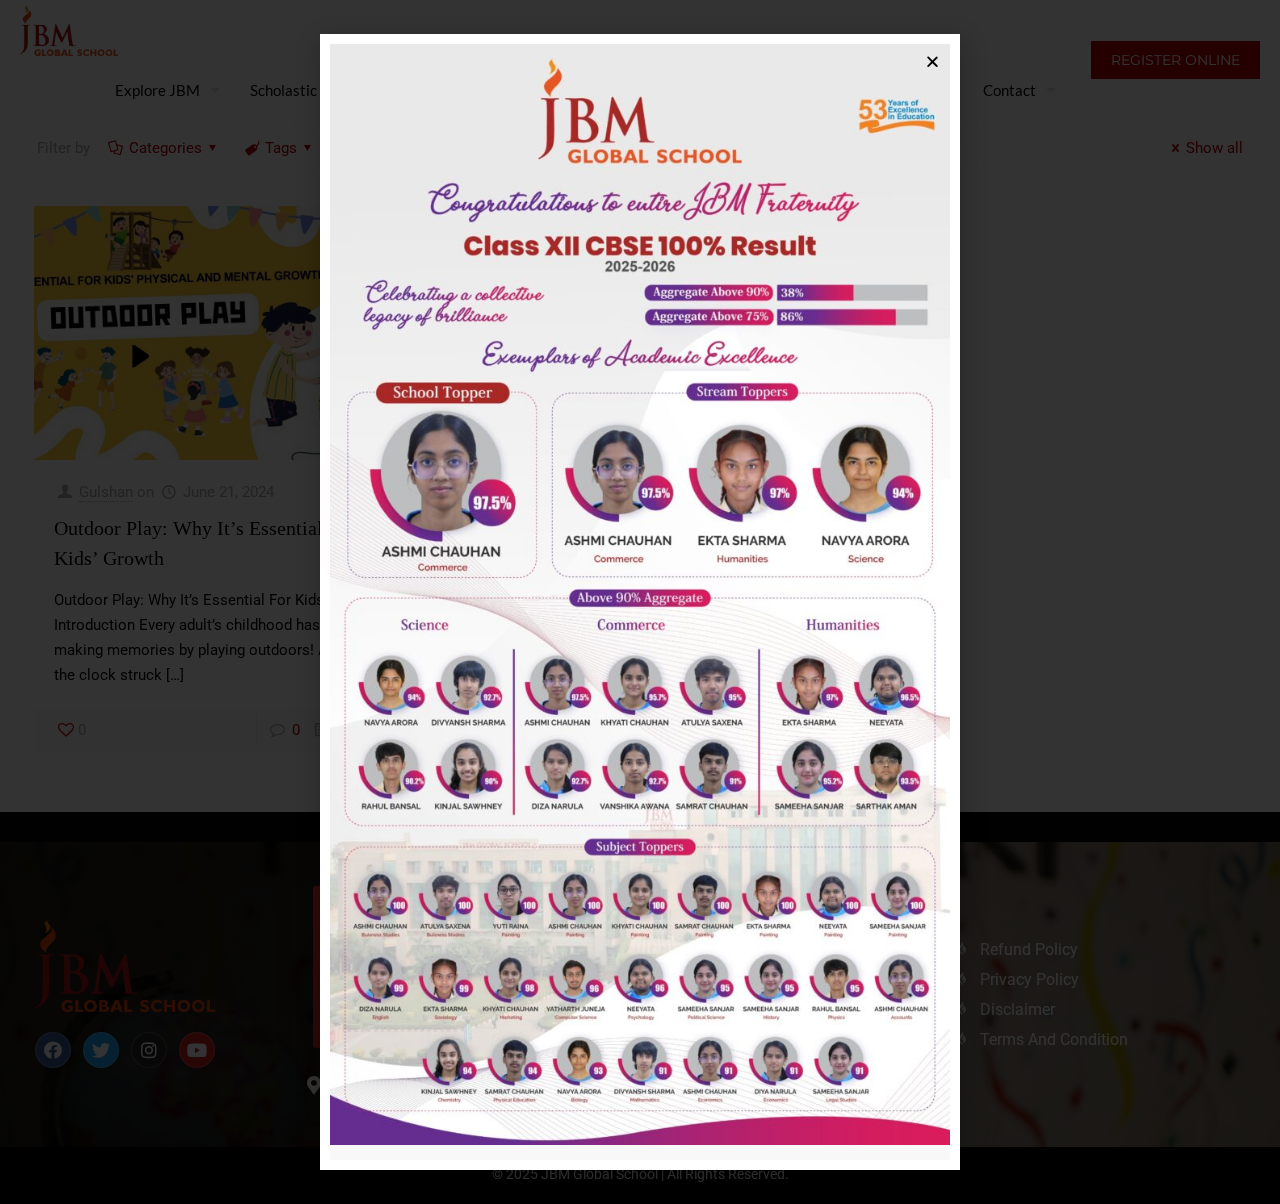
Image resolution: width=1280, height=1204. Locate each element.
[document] (640, 602)
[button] (932, 61)
